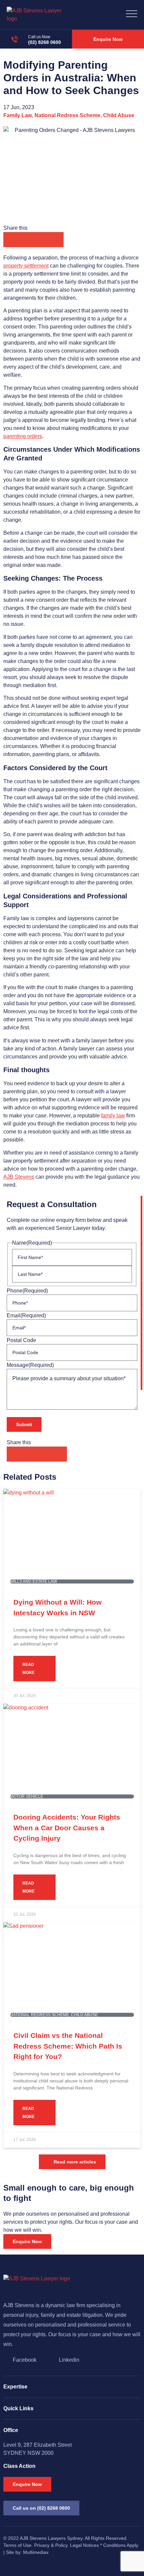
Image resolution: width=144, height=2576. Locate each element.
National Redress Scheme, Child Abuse (84, 115)
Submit (24, 1424)
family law (113, 1116)
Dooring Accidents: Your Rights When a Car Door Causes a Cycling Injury (67, 1828)
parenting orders (23, 436)
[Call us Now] (15, 39)
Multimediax (36, 2552)
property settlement (26, 266)
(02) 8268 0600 (45, 42)
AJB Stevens (19, 1177)
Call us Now (39, 37)
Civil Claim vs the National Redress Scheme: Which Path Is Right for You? (68, 2046)
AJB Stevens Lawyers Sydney (51, 2538)
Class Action (19, 2466)
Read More (28, 1669)
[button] (11, 240)
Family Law (18, 115)
